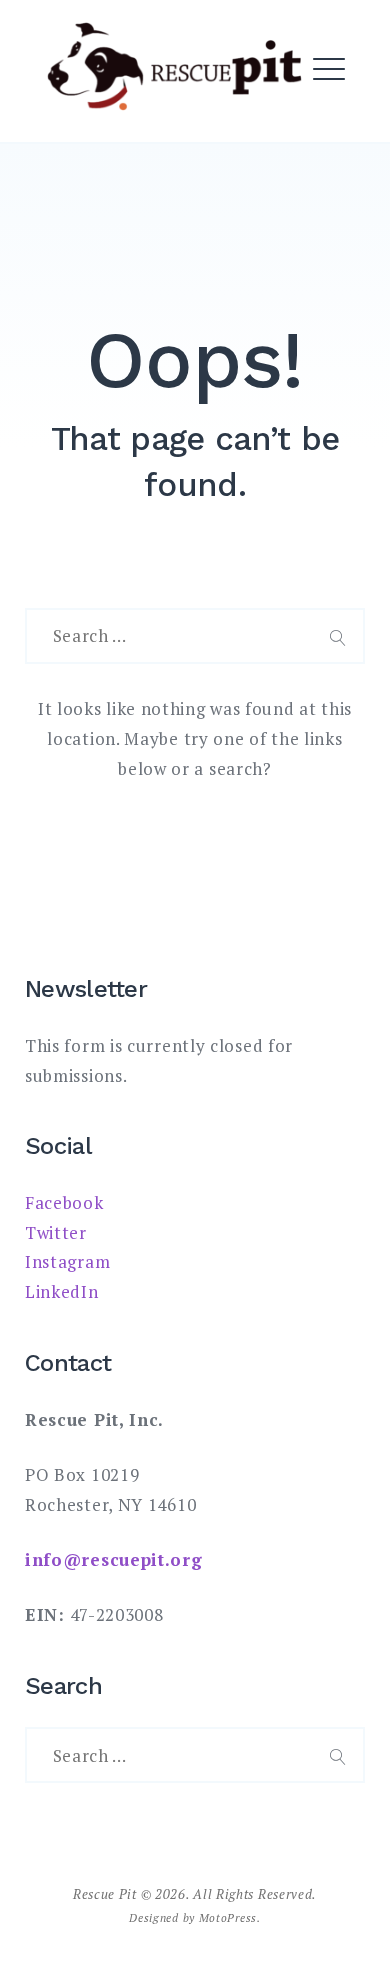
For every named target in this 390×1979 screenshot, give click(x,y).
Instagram (67, 1261)
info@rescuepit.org (114, 1559)
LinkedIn (62, 1291)
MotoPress (228, 1917)
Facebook (64, 1202)
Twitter (56, 1232)
